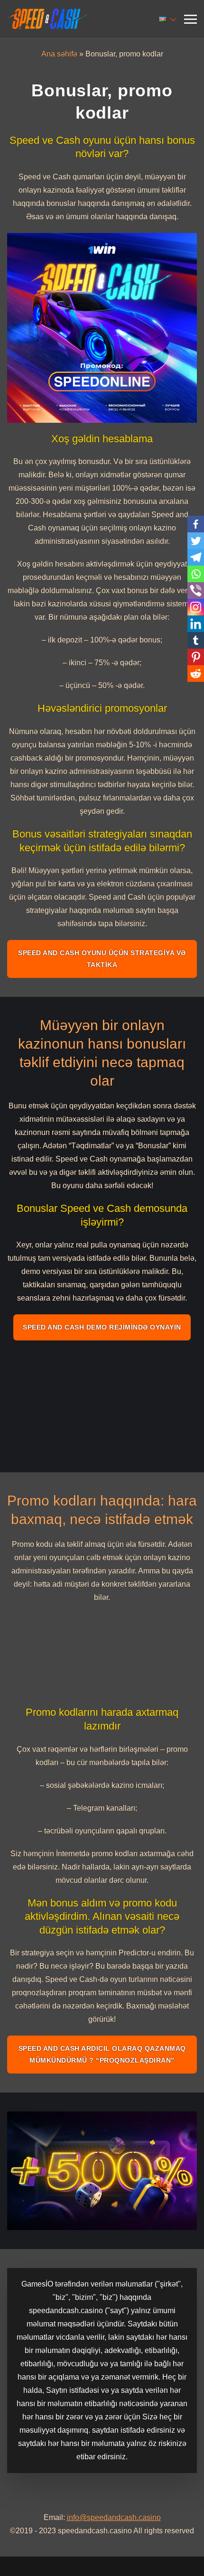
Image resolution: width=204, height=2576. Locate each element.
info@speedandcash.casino (114, 2517)
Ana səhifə (59, 54)
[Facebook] (196, 524)
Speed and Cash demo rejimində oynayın (102, 1327)
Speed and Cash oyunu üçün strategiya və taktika (102, 959)
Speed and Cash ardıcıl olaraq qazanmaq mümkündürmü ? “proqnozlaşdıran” (102, 2054)
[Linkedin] (196, 624)
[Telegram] (196, 557)
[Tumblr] (196, 640)
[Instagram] (196, 607)
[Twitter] (196, 541)
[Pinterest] (196, 657)
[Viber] (196, 591)
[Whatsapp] (196, 574)
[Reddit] (196, 674)
